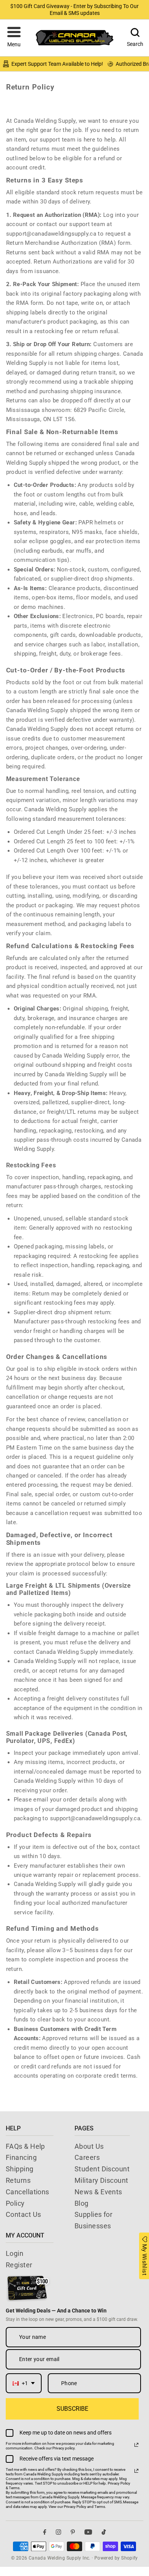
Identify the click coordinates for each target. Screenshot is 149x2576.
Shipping (20, 2169)
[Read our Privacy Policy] (136, 2445)
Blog (82, 2203)
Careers (87, 2157)
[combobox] (24, 2383)
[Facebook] (45, 2532)
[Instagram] (58, 2532)
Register (19, 2265)
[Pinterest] (73, 2532)
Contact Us (23, 2214)
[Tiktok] (104, 2532)
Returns (18, 2180)
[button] (14, 38)
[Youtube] (88, 2532)
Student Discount (102, 2169)
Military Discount (101, 2180)
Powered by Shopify (116, 2558)
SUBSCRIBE (72, 2409)
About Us (89, 2146)
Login (15, 2253)
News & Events (98, 2192)
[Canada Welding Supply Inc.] (74, 38)
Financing (21, 2157)
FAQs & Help (25, 2146)
